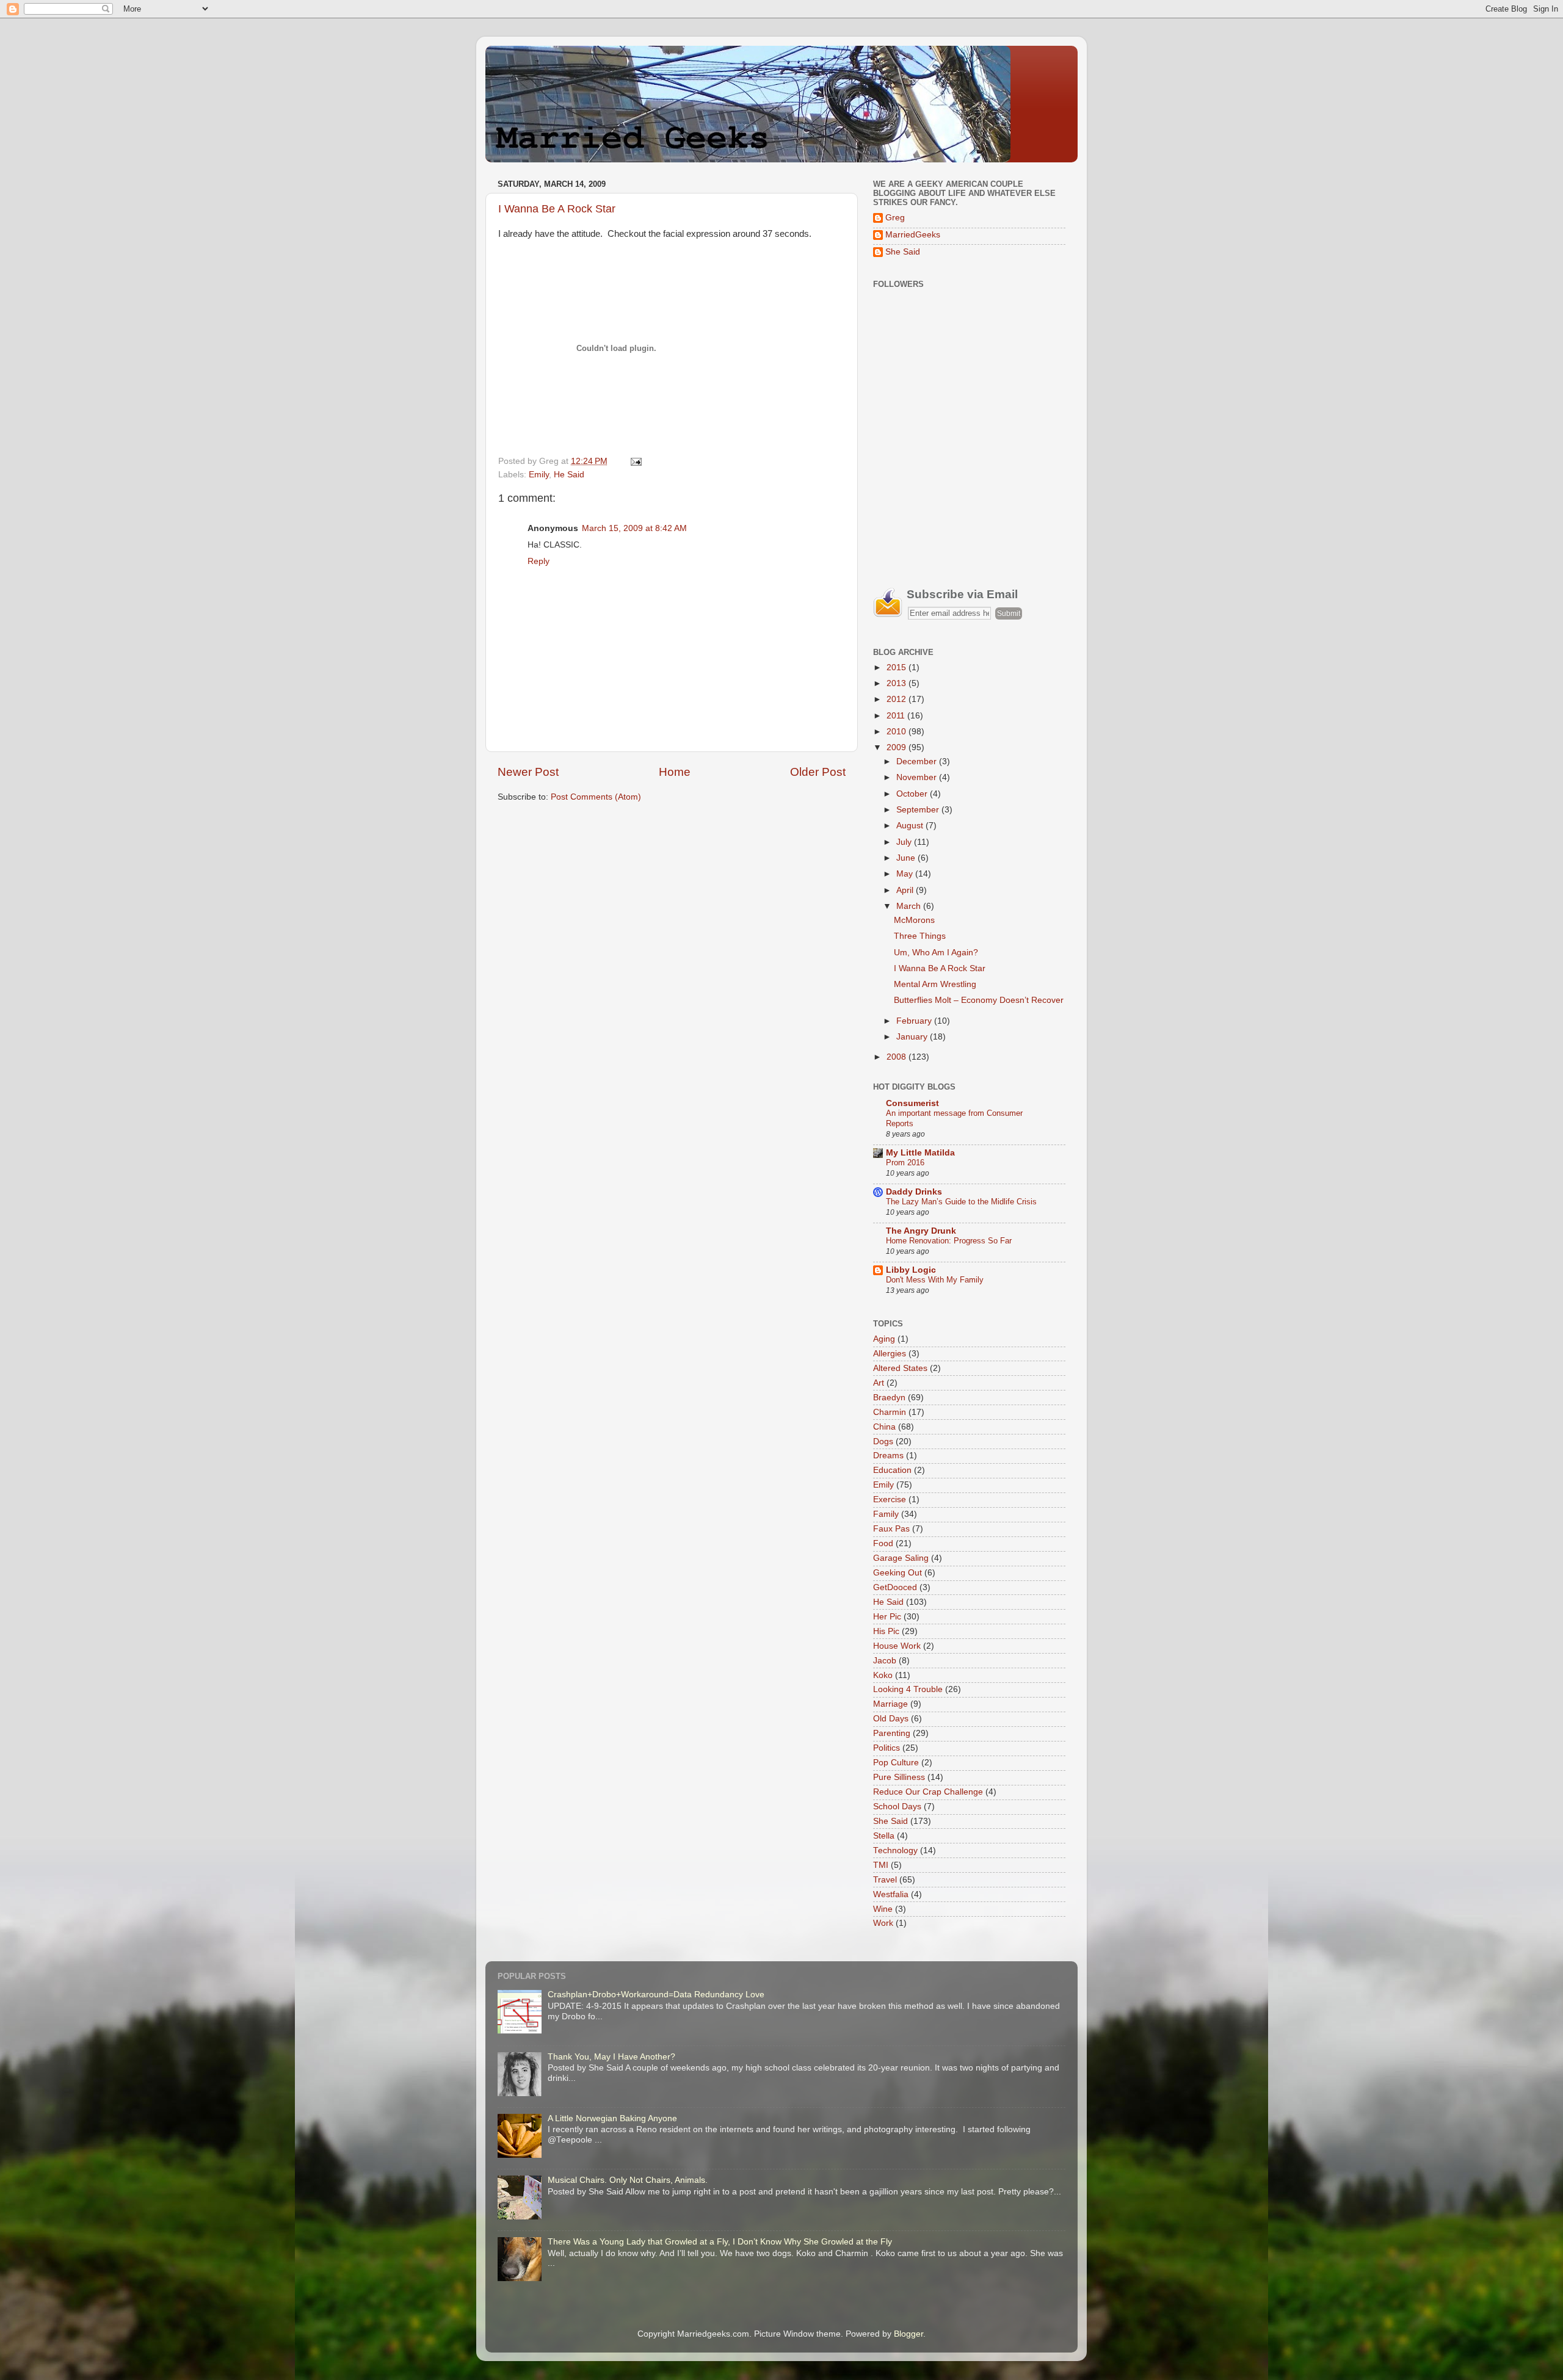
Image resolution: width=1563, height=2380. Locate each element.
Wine (883, 1909)
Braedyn (889, 1398)
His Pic (886, 1631)
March (910, 906)
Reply (539, 561)
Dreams (888, 1456)
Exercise (890, 1499)
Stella (884, 1836)
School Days (897, 1807)
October (913, 794)
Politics (887, 1748)
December (918, 761)
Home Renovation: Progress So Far (949, 1241)
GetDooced (895, 1587)
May (906, 874)
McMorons (914, 920)
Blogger (908, 2334)
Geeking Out (898, 1573)
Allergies (890, 1354)
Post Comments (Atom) (596, 797)
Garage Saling (901, 1558)
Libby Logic (911, 1270)
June (907, 858)
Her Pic (887, 1617)
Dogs (883, 1441)
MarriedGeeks (913, 235)
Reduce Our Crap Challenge (928, 1792)
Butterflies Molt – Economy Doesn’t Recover (979, 1000)
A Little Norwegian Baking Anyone (612, 2118)
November (918, 777)
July (905, 842)
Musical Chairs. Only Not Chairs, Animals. (628, 2180)
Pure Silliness (899, 1777)
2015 (898, 667)
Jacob (885, 1661)
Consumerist (912, 1103)
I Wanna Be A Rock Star (557, 209)
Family (886, 1514)
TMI (881, 1865)
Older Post (818, 772)
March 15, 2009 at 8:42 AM (634, 528)
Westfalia (891, 1894)
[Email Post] (634, 461)
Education (892, 1470)
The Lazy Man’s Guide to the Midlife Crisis (961, 1202)
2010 (898, 732)
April (906, 890)
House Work (897, 1646)
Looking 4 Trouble (908, 1689)
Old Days (891, 1719)
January (913, 1037)
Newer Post (528, 772)
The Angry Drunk (921, 1231)
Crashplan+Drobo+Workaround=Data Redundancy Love (656, 1995)
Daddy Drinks (914, 1192)
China (884, 1427)
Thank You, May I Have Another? (611, 2057)
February (915, 1021)
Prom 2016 (905, 1163)
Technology (895, 1850)
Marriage (890, 1704)
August (911, 826)
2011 (897, 716)
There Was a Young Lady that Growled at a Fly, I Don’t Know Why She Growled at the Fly (720, 2242)
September (919, 810)
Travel (885, 1880)
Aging (884, 1339)
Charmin (890, 1412)
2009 (898, 747)
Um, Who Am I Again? (936, 953)
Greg (895, 218)
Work (883, 1923)
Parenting (892, 1733)
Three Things (920, 936)
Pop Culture (896, 1763)
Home (675, 772)
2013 (898, 683)
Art (879, 1383)
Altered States (900, 1368)
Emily (539, 475)
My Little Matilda (920, 1153)
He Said (569, 475)
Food (883, 1543)
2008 (898, 1057)
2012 (898, 699)
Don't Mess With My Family (935, 1280)
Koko (883, 1675)
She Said (903, 252)
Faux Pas (891, 1529)
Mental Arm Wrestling (935, 984)
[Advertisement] (965, 482)
